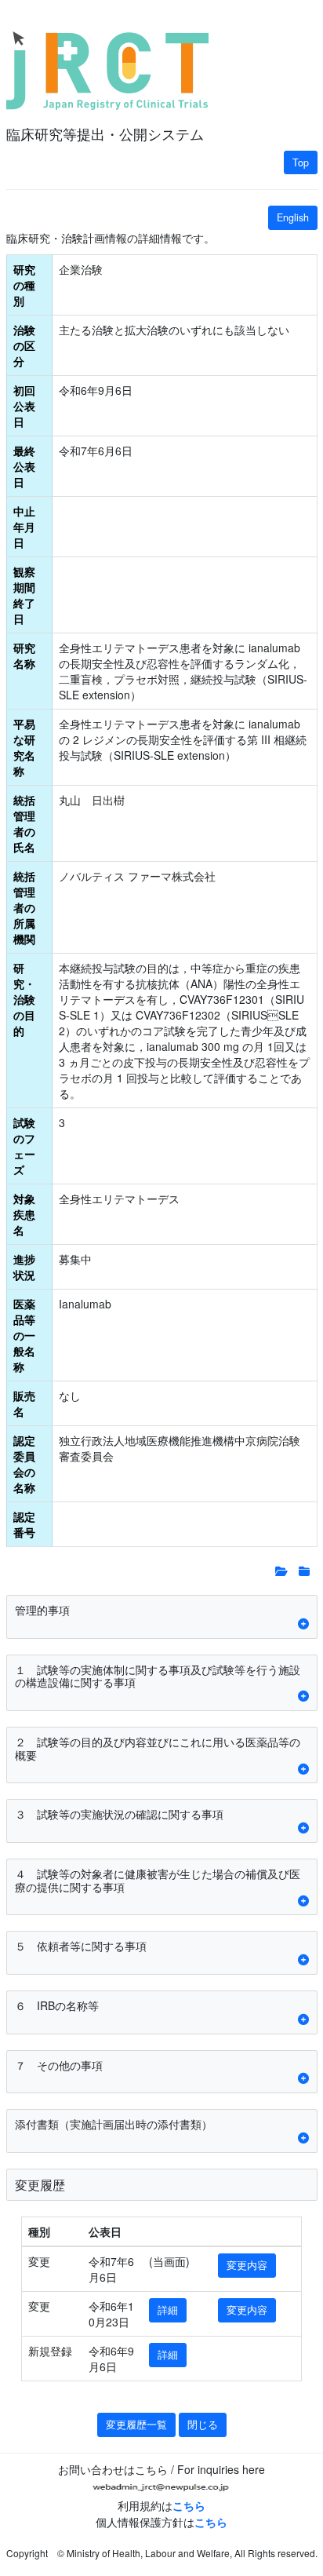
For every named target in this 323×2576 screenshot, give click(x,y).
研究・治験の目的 (24, 999)
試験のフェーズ (24, 1146)
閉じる (203, 2425)
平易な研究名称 (24, 747)
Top (301, 162)
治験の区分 (24, 345)
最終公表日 (24, 466)
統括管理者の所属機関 (24, 907)
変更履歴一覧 (136, 2425)
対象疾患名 (24, 1214)
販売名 (24, 1403)
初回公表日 (24, 406)
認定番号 (24, 1524)
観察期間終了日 (24, 595)
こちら (189, 2505)
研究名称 (24, 655)
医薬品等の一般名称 (24, 1335)
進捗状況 (24, 1267)
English (293, 217)
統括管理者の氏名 (24, 823)
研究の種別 (24, 285)
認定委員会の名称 (24, 1464)
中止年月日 (24, 527)
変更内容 (247, 2265)
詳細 (168, 2310)
